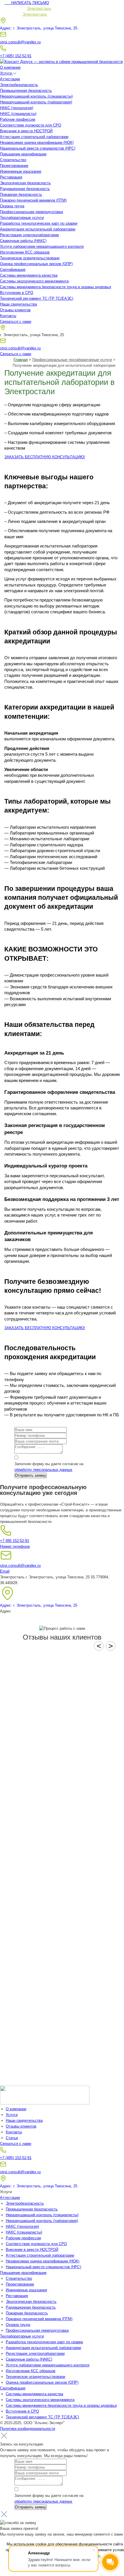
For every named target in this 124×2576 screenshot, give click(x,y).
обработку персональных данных (43, 1470)
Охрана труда (12, 206)
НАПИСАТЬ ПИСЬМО (27, 3)
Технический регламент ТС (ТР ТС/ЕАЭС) (37, 298)
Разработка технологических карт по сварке (39, 223)
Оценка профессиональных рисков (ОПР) (36, 264)
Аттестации (10, 79)
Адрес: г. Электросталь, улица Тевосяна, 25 (39, 28)
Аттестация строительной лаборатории (34, 137)
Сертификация (13, 270)
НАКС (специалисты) (18, 114)
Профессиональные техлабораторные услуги (72, 360)
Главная (21, 360)
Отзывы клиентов (15, 310)
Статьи (12, 2138)
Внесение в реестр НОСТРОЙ (26, 131)
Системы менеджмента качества (29, 275)
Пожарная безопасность (21, 194)
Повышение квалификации (23, 154)
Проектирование (14, 166)
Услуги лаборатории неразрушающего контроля (42, 246)
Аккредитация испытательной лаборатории (38, 229)
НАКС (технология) (17, 108)
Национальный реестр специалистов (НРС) (38, 148)
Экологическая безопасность (25, 183)
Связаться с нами (16, 322)
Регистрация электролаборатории (29, 235)
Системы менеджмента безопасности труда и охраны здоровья (56, 287)
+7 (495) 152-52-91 (16, 56)
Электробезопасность (19, 85)
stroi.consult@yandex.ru (20, 42)
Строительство (13, 160)
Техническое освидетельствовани (30, 258)
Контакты (8, 316)
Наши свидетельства (18, 304)
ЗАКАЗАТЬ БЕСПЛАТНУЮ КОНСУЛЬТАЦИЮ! (45, 457)
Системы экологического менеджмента (34, 281)
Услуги (6, 73)
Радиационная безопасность (25, 189)
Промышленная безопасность (26, 91)
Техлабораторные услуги (22, 218)
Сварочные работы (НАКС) (23, 241)
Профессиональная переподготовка (31, 212)
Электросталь (39, 9)
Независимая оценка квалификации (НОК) (37, 143)
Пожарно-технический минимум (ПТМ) (33, 200)
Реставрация (11, 177)
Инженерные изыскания (21, 171)
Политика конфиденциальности (28, 2429)
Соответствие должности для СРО (31, 125)
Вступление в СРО (17, 293)
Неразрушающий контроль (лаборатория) (36, 102)
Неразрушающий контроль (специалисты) (36, 96)
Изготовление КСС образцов (25, 252)
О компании (10, 67)
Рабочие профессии (18, 119)
